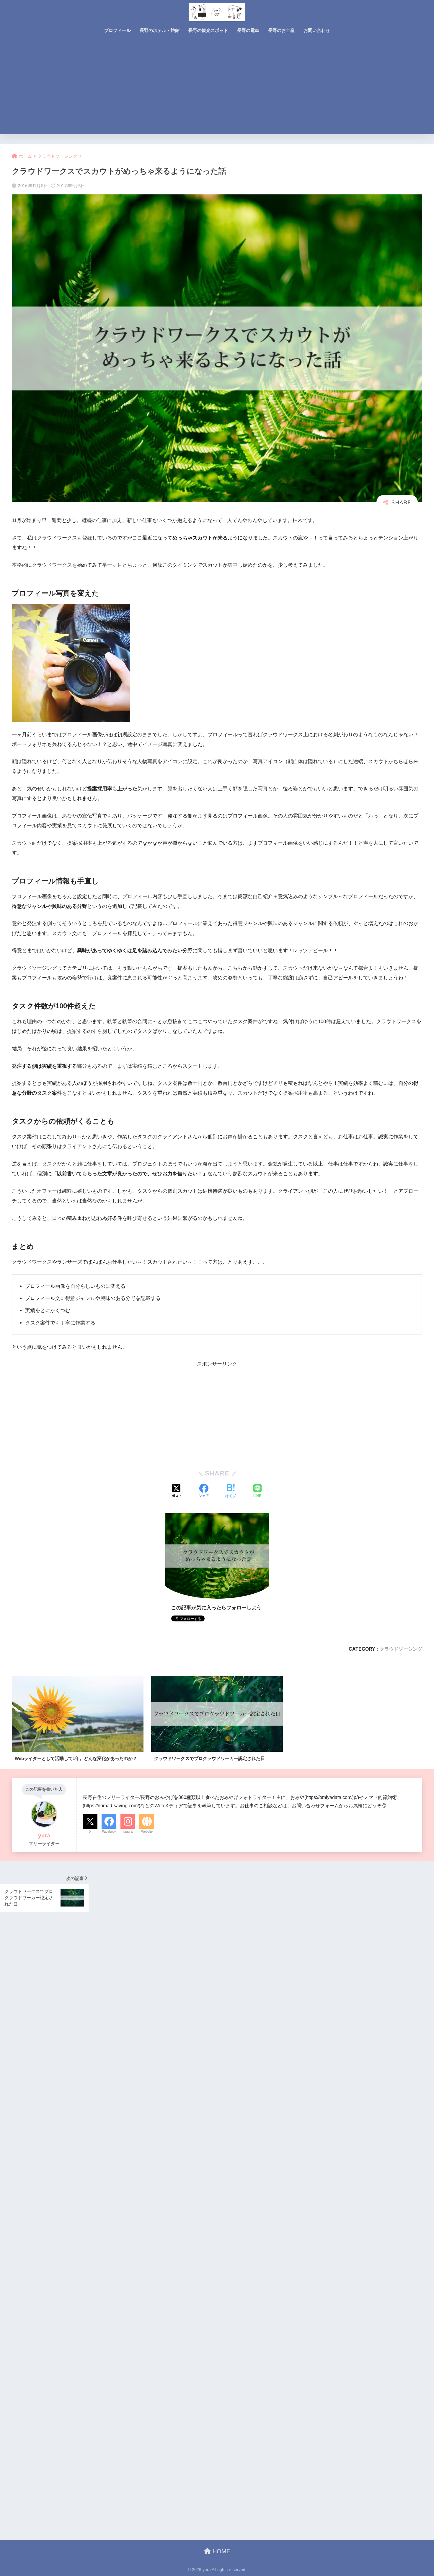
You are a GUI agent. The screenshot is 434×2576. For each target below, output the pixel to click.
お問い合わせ (317, 30)
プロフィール (118, 30)
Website (147, 1831)
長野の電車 (248, 30)
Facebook (109, 1831)
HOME (221, 2551)
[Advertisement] (217, 90)
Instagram (128, 1831)
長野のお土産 (281, 30)
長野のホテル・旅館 (160, 30)
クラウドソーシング (401, 1649)
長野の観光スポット (208, 30)
